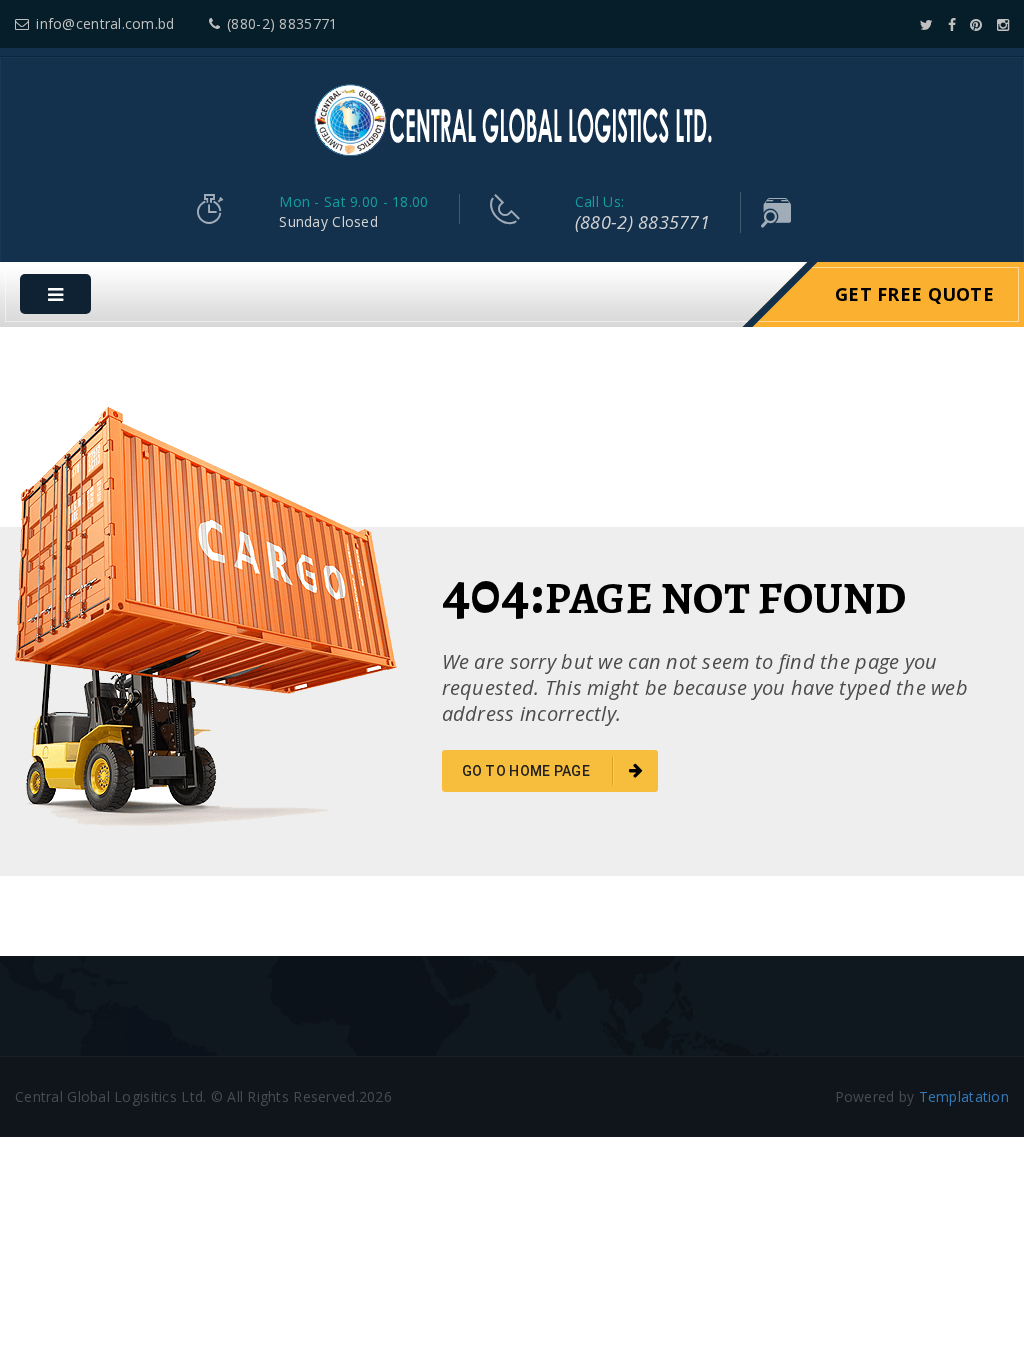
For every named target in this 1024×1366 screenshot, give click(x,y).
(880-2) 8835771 (282, 23)
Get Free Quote (914, 294)
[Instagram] (1003, 24)
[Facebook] (952, 24)
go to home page (527, 771)
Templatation (964, 1096)
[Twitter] (926, 24)
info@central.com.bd (105, 23)
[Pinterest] (976, 24)
